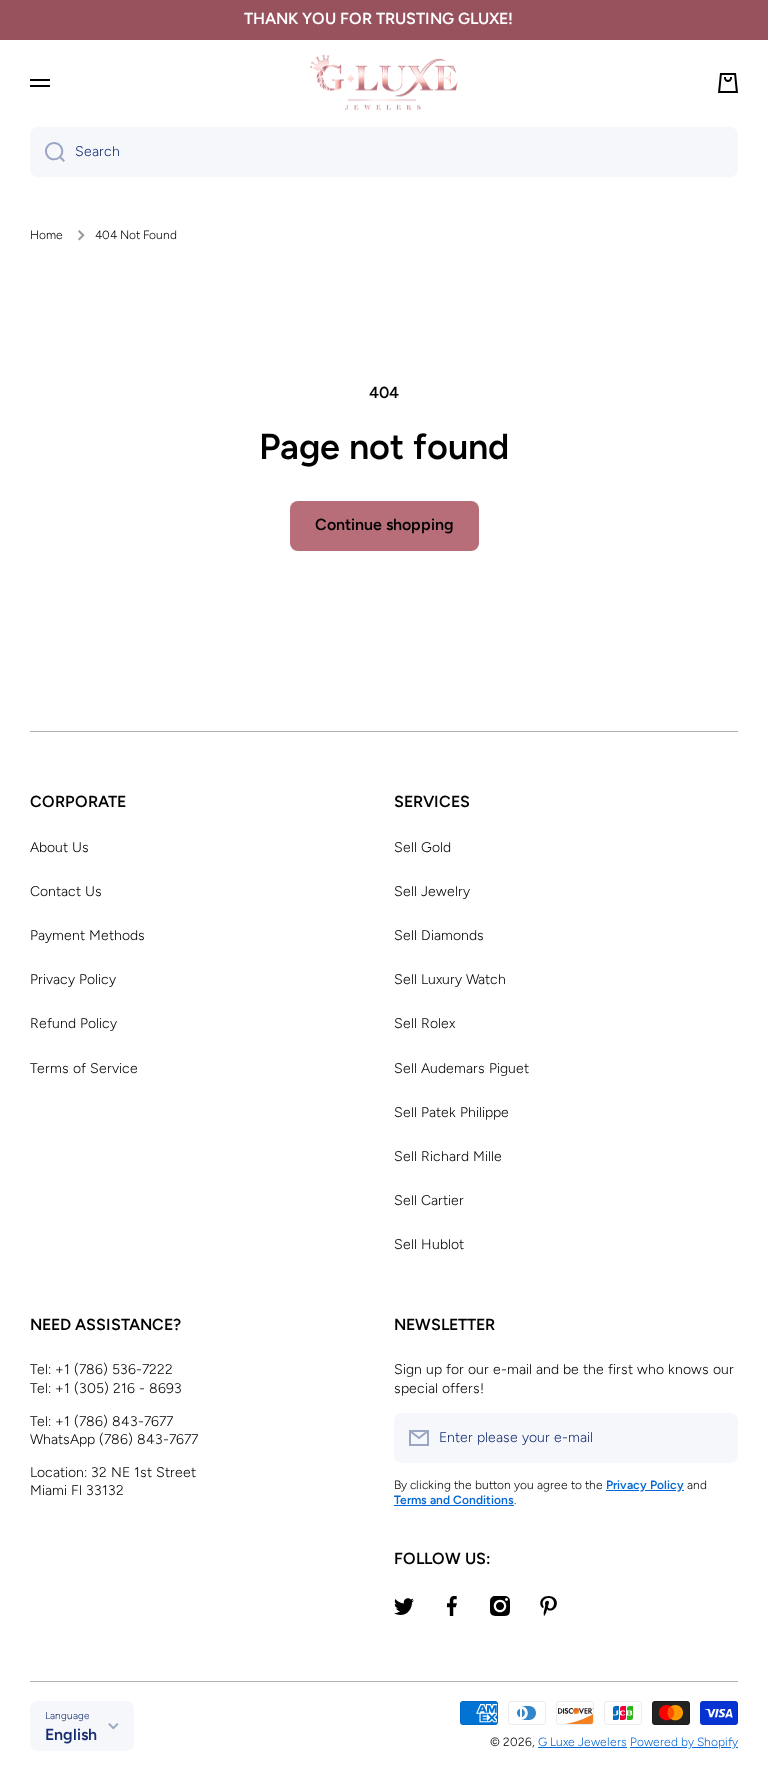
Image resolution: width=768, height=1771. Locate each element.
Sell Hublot (429, 1244)
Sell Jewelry (432, 891)
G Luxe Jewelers (582, 1742)
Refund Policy (73, 1023)
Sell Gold (422, 847)
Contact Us (66, 891)
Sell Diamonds (439, 935)
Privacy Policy (73, 979)
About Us (59, 847)
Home (46, 235)
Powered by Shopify (684, 1742)
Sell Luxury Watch (450, 979)
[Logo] (384, 82)
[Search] (47, 152)
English (71, 1734)
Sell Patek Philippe (451, 1112)
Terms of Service (84, 1068)
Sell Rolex (424, 1023)
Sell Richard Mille (448, 1156)
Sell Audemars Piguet (461, 1068)
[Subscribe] (713, 1438)
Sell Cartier (429, 1200)
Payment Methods (87, 935)
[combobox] (384, 152)
